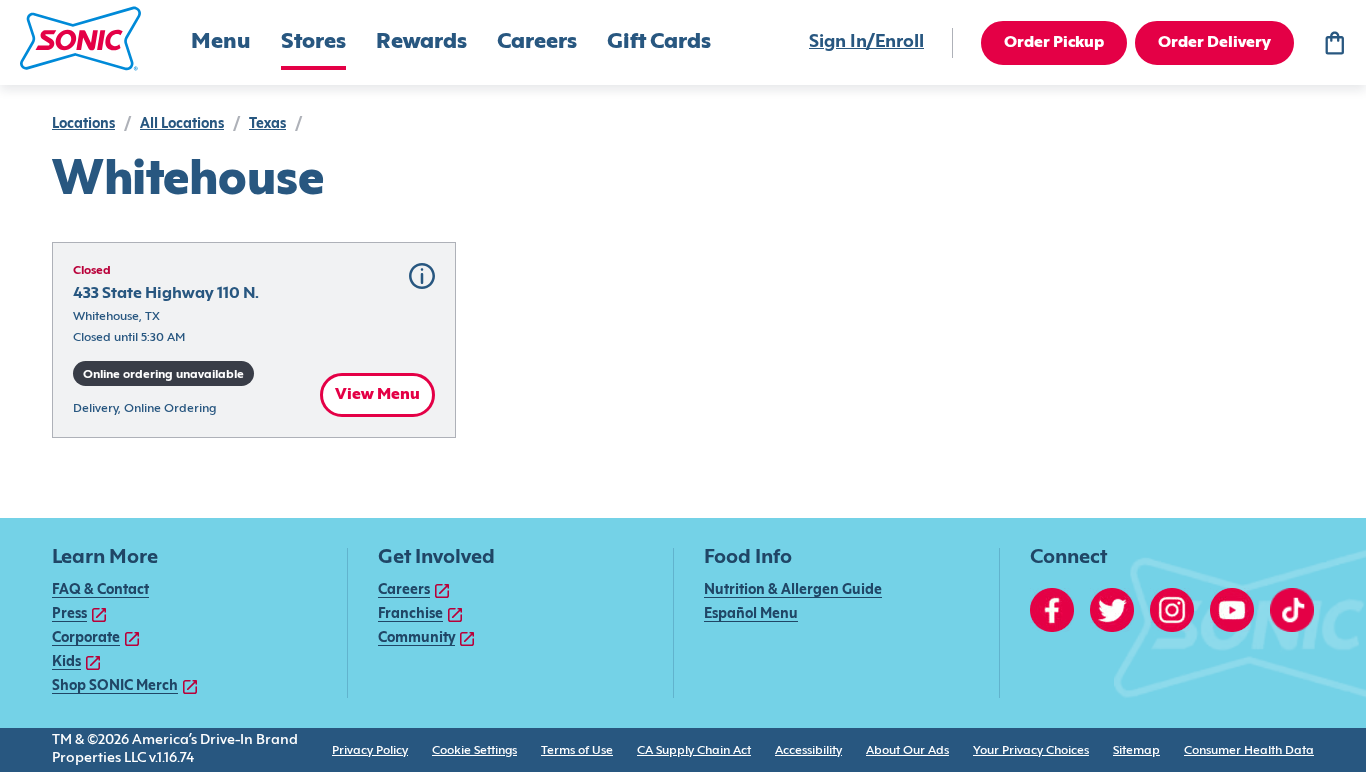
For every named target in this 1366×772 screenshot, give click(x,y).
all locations (182, 124)
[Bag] (1334, 43)
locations (83, 124)
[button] (80, 38)
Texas (267, 124)
